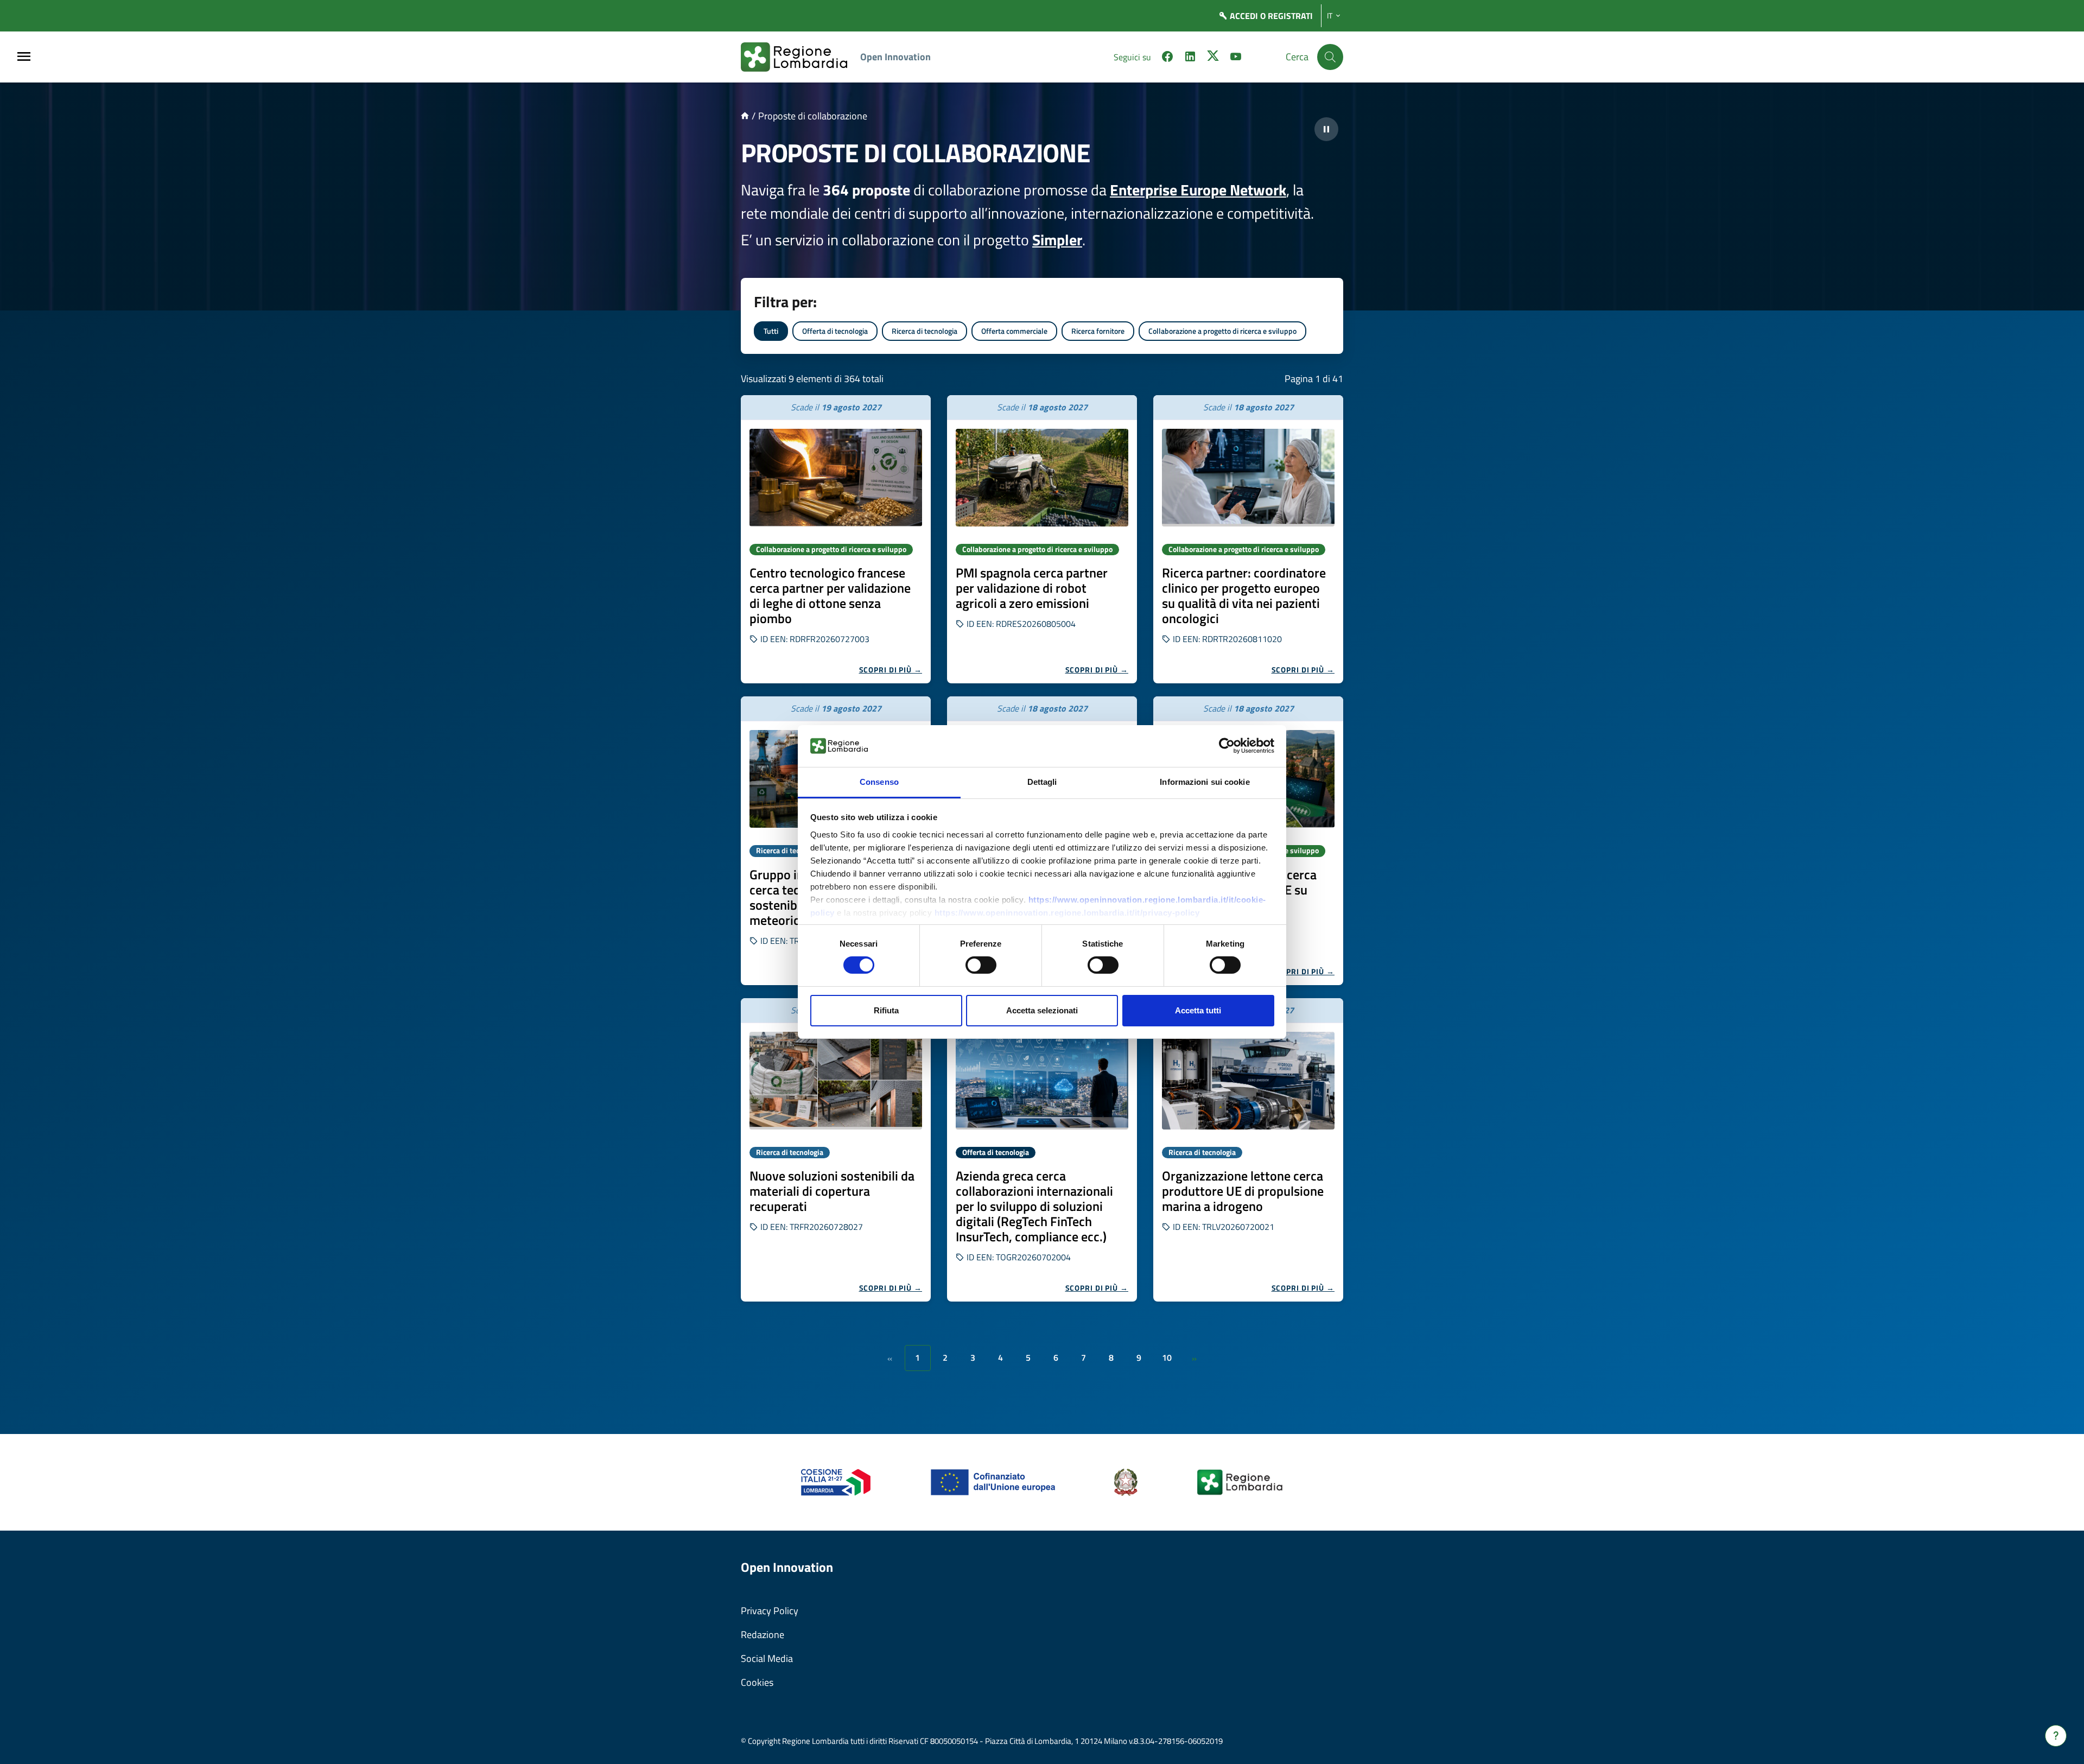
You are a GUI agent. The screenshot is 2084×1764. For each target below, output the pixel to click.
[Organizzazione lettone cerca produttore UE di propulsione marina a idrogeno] (1248, 1081)
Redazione (763, 1635)
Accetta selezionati (1042, 1010)
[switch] (981, 965)
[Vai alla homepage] (745, 116)
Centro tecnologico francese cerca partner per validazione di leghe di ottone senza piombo (830, 595)
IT (1330, 16)
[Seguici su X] (1213, 58)
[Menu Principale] (24, 57)
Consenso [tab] (879, 782)
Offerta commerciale (1014, 331)
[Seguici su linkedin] (1190, 58)
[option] (836, 539)
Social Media (767, 1658)
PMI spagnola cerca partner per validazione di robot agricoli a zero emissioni (1032, 588)
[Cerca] (1330, 57)
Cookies (757, 1682)
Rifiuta (886, 1010)
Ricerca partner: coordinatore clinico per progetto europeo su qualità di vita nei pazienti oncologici (1244, 595)
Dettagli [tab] (1042, 782)
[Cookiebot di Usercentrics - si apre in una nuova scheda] (1227, 746)
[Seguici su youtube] (1236, 58)
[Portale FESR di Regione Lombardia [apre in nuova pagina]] (836, 1481)
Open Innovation (895, 57)
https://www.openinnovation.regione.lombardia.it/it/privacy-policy (1067, 913)
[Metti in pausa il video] (1326, 129)
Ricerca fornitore (1098, 331)
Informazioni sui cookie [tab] (1205, 782)
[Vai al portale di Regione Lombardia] (800, 57)
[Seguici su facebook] (1167, 58)
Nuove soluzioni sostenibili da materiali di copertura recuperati (832, 1191)
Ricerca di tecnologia (925, 331)
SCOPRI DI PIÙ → (891, 670)
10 (1167, 1357)
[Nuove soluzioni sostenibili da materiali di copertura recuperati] (836, 1081)
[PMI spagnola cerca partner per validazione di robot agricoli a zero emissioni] (1042, 478)
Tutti (771, 331)
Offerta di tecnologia (835, 331)
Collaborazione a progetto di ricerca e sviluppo (1222, 331)
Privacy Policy (770, 1611)
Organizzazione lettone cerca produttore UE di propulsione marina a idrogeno (1243, 1191)
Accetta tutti (1198, 1010)
